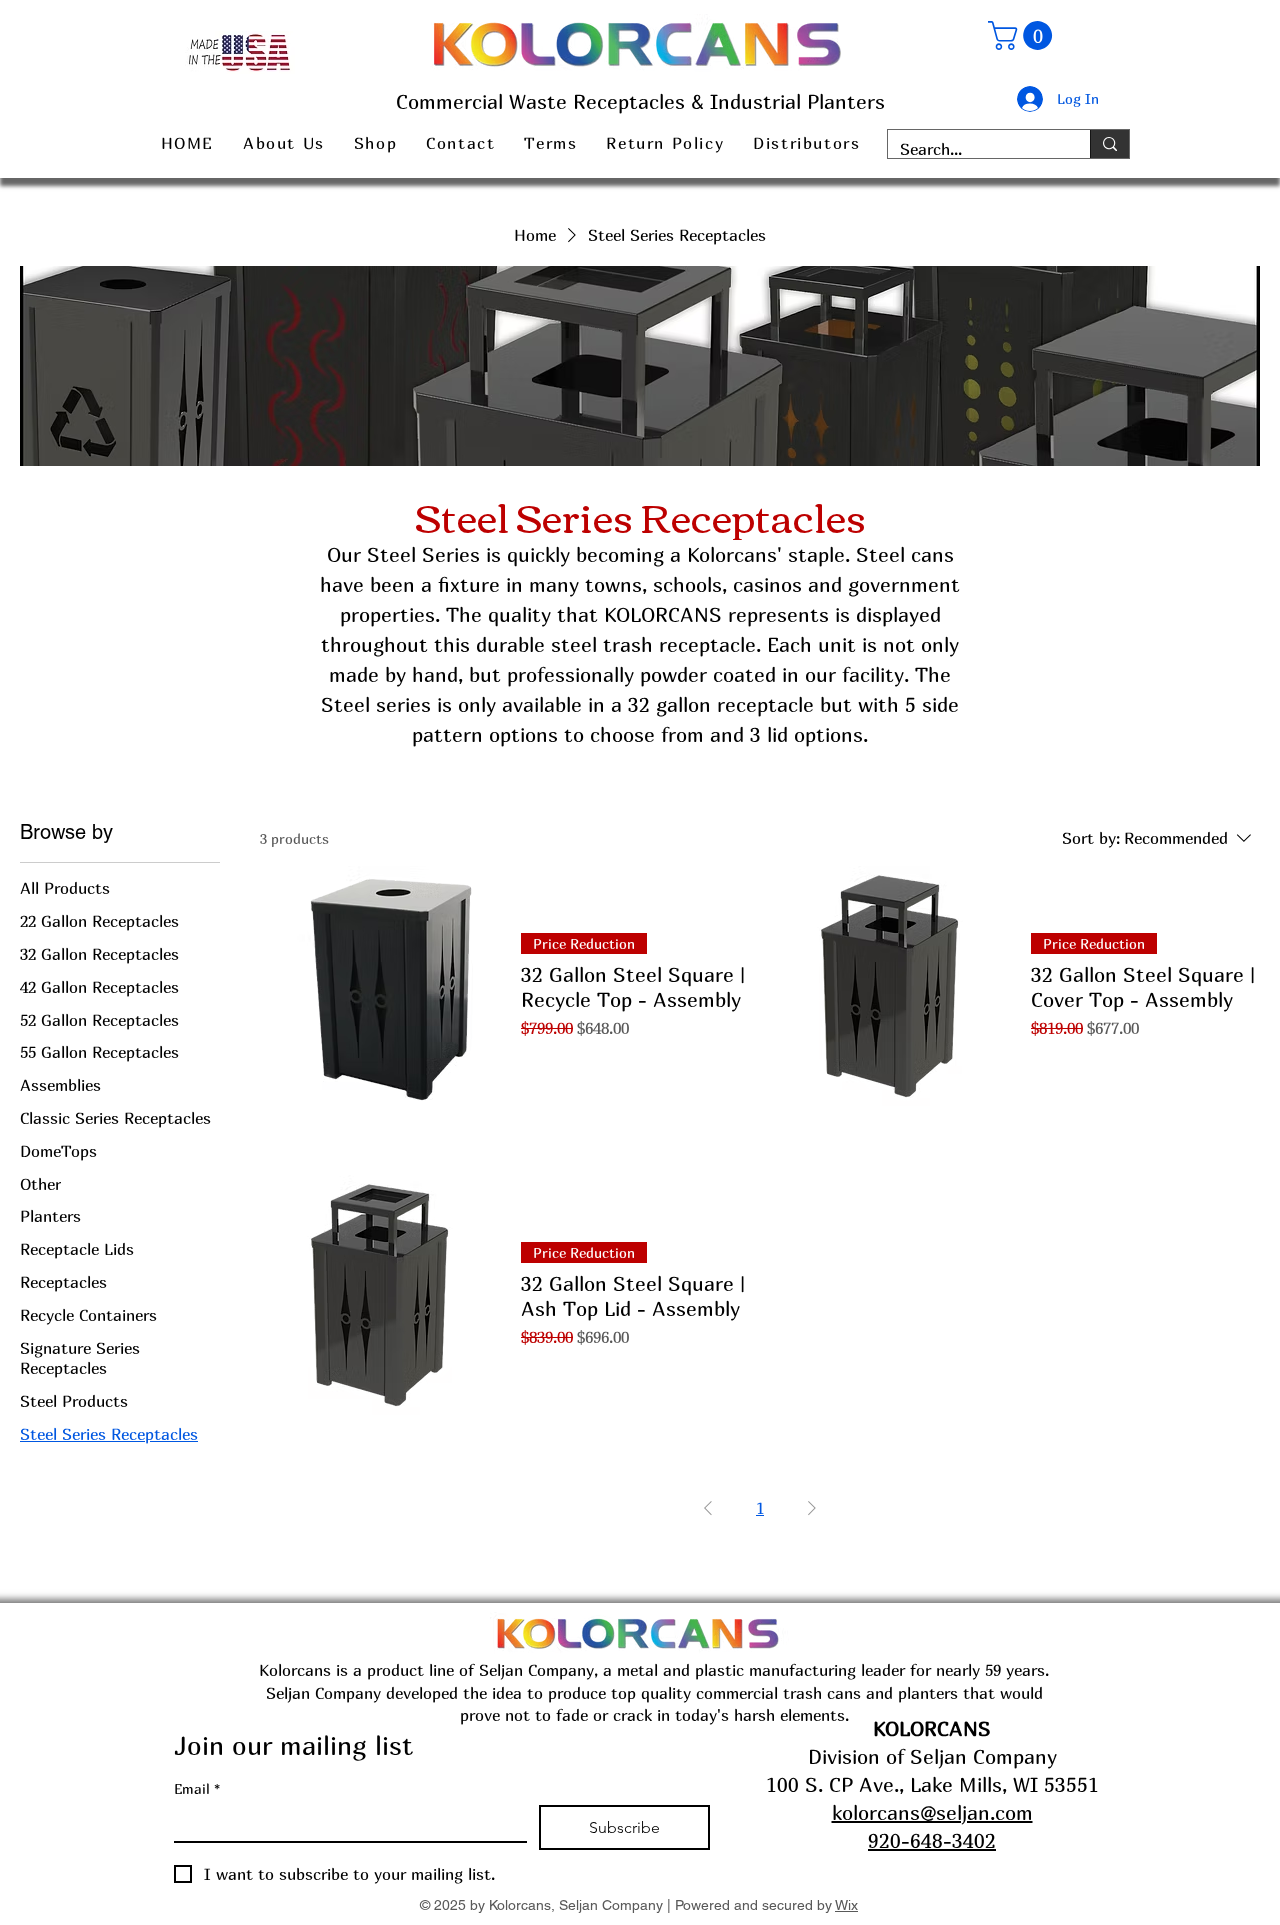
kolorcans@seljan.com (932, 1812)
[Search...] (1109, 144)
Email (197, 1788)
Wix (846, 1905)
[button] (1023, 35)
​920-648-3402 (932, 1840)
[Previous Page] (708, 1508)
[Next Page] (812, 1508)
